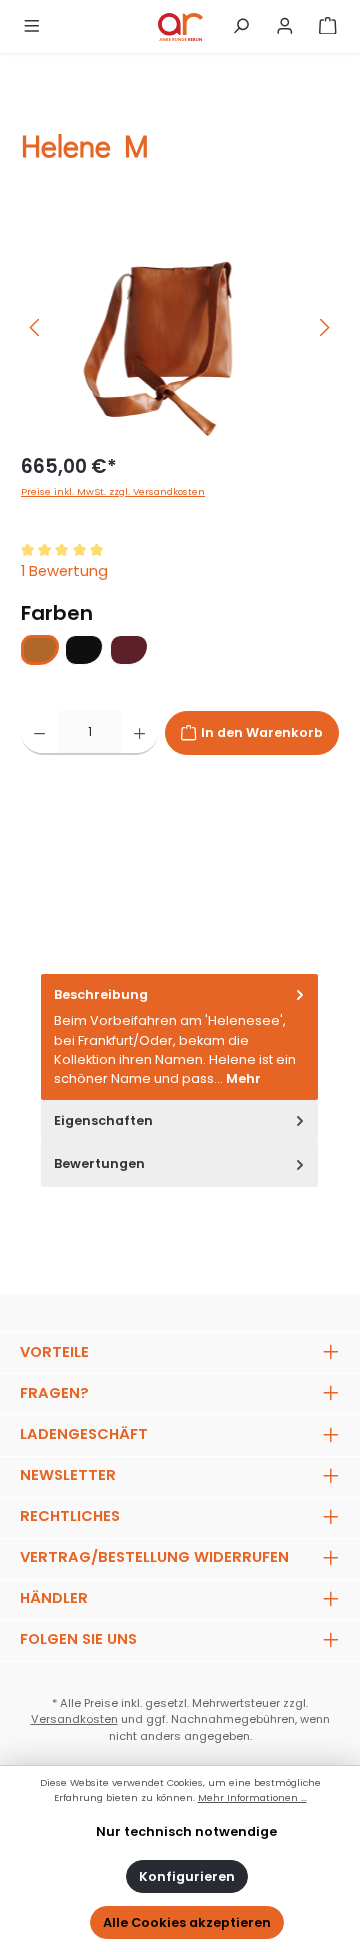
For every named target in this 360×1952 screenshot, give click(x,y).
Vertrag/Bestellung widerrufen (154, 1557)
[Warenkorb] (328, 26)
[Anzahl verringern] (39, 733)
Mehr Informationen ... (252, 1797)
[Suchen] (241, 26)
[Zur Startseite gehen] (180, 27)
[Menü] (32, 26)
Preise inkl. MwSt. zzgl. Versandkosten (113, 491)
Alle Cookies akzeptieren (187, 1922)
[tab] (179, 1037)
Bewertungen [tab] (99, 1163)
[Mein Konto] (285, 26)
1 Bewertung (64, 571)
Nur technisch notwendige (186, 1831)
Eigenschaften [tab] (103, 1120)
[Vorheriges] (36, 327)
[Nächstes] (324, 327)
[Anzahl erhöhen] (139, 733)
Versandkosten (74, 1719)
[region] (180, 327)
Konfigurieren (187, 1876)
